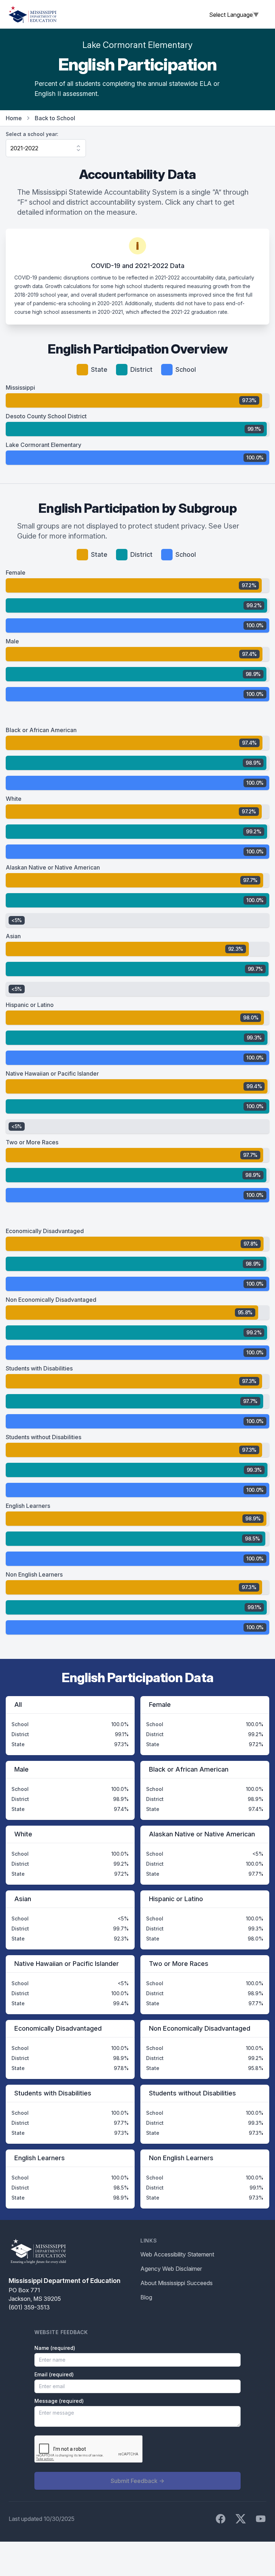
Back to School (55, 118)
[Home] (33, 14)
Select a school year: (32, 134)
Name (55, 2348)
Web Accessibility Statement (177, 2254)
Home (14, 118)
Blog (146, 2297)
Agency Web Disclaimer (171, 2269)
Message (59, 2401)
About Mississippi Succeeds (177, 2283)
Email (54, 2374)
